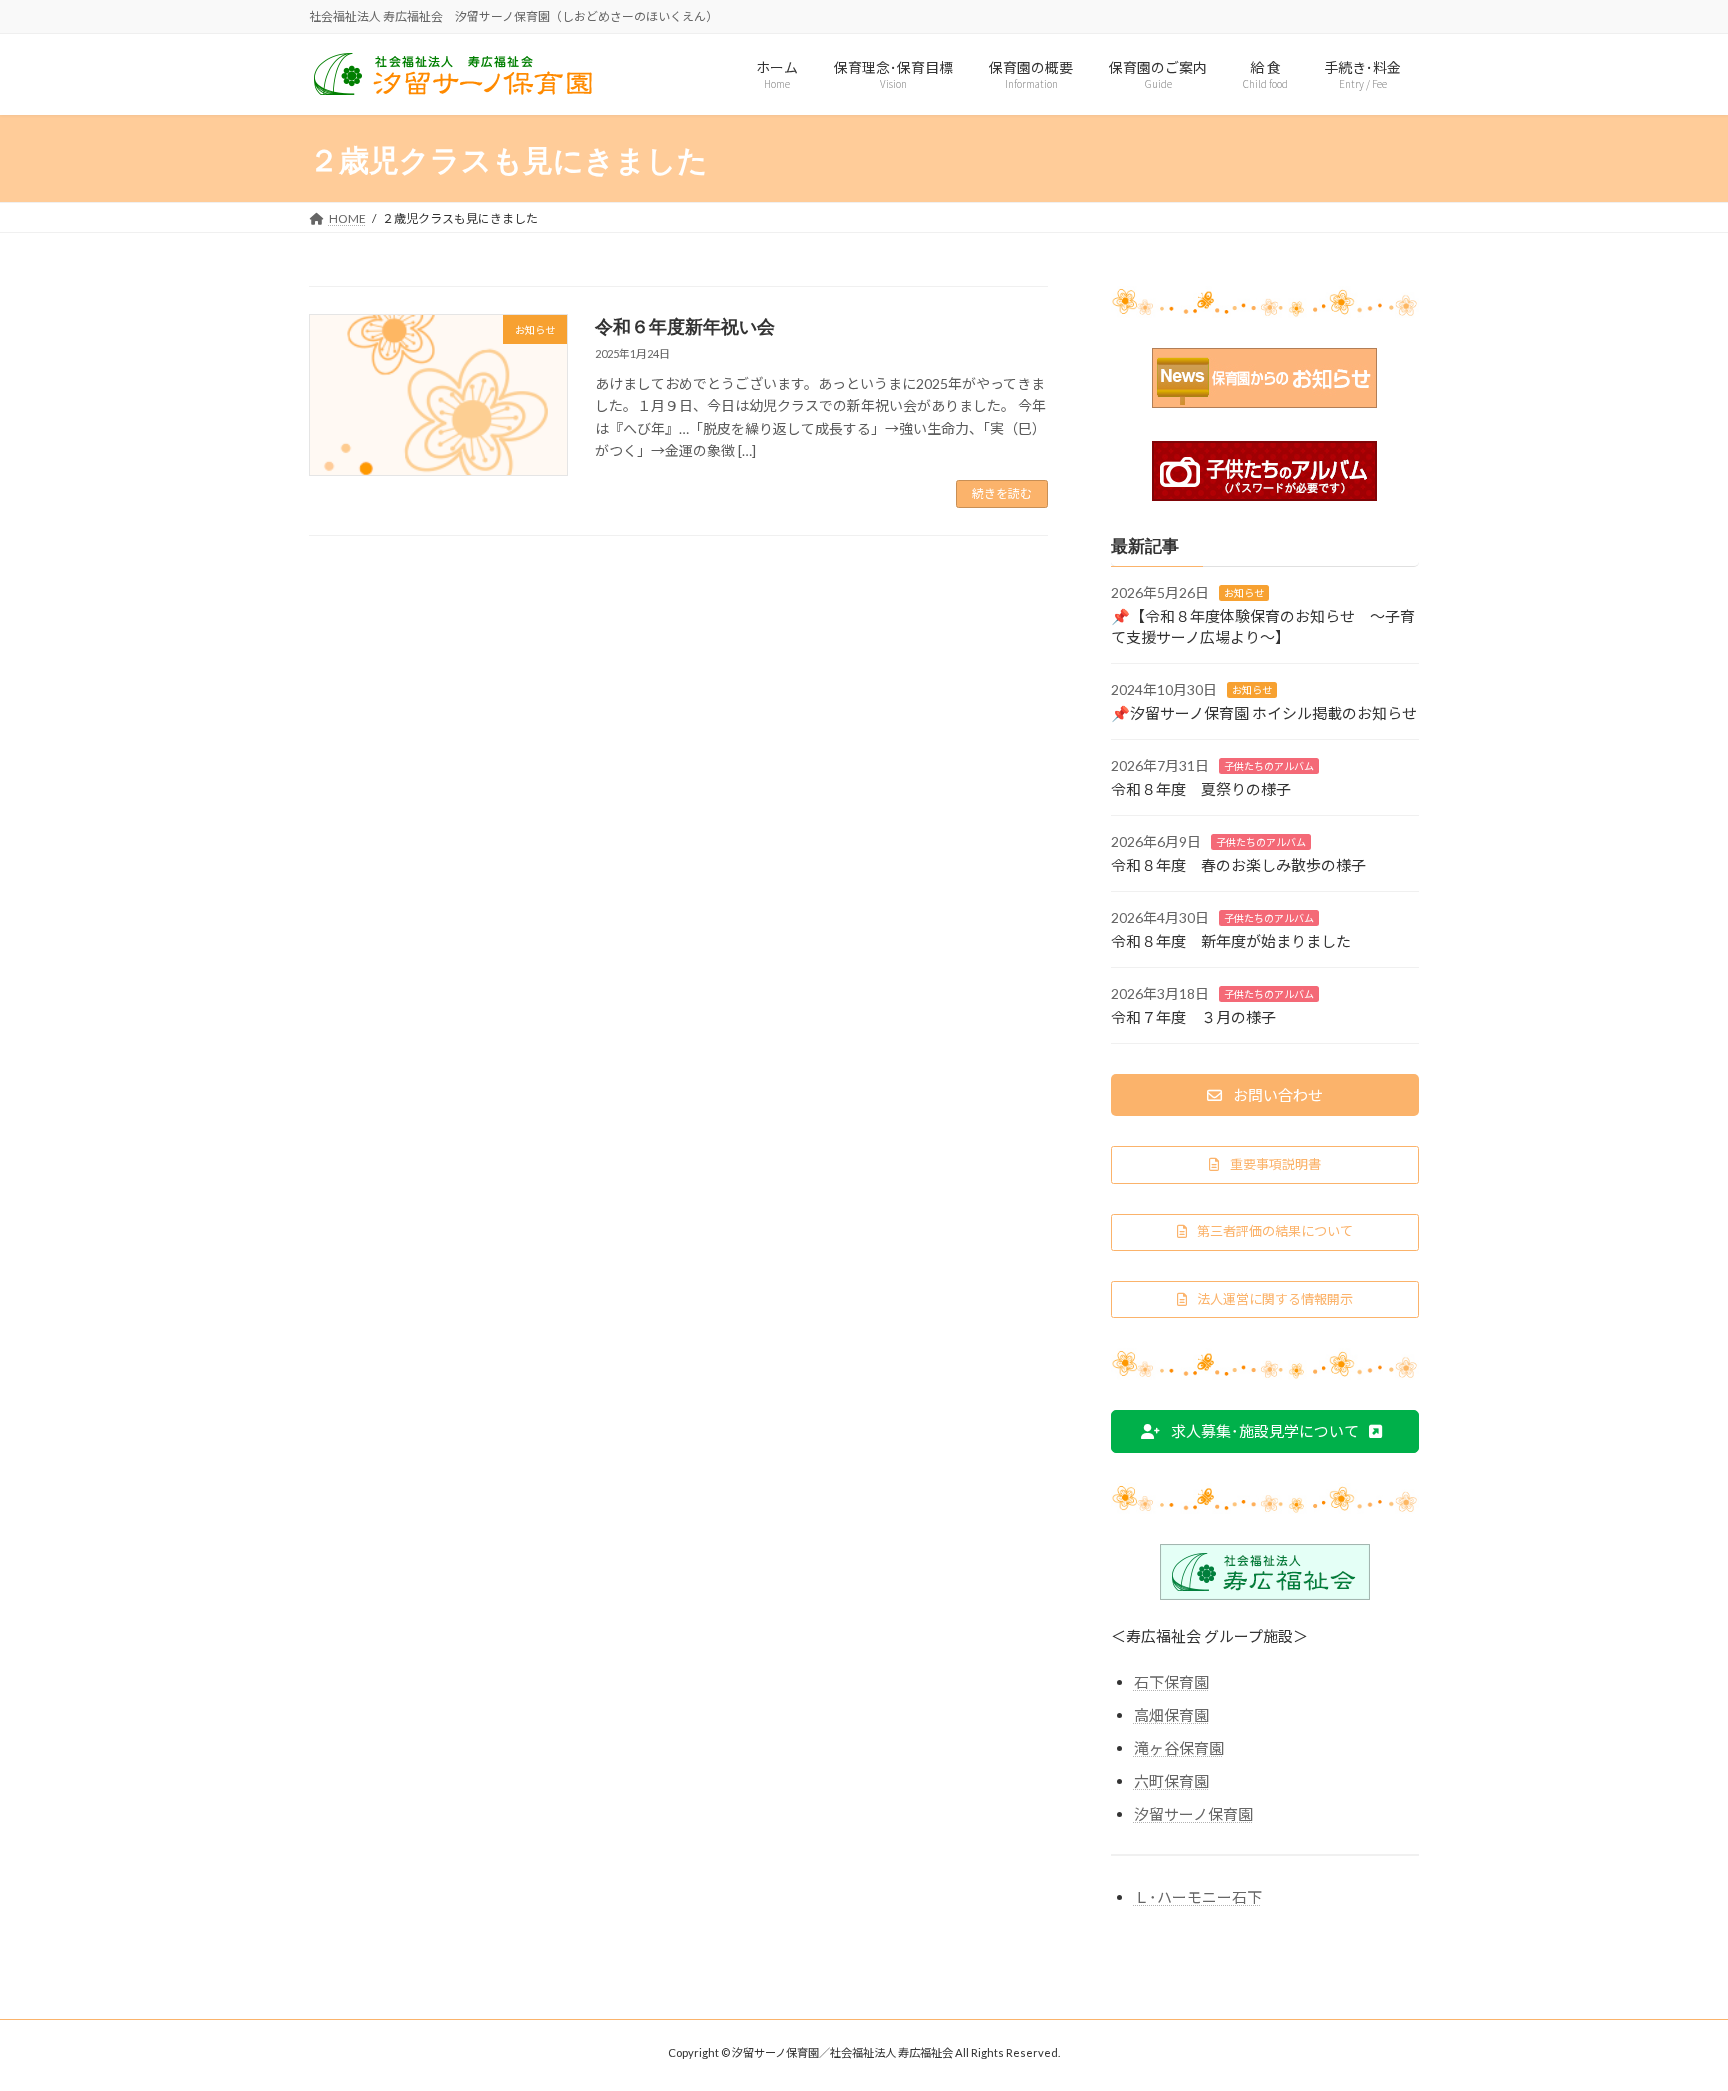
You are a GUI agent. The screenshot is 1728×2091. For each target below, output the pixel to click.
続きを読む (1002, 493)
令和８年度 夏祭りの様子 (1201, 788)
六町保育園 (1171, 1780)
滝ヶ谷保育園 (1179, 1747)
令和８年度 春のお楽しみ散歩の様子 (1238, 864)
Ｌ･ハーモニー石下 (1198, 1896)
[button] (1265, 1094)
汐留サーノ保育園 (1193, 1813)
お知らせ (1244, 592)
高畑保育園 (1171, 1714)
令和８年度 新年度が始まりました (1231, 940)
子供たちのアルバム (1269, 765)
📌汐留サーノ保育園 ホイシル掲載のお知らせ (1264, 712)
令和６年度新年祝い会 (685, 326)
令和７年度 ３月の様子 (1193, 1016)
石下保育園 (1171, 1681)
